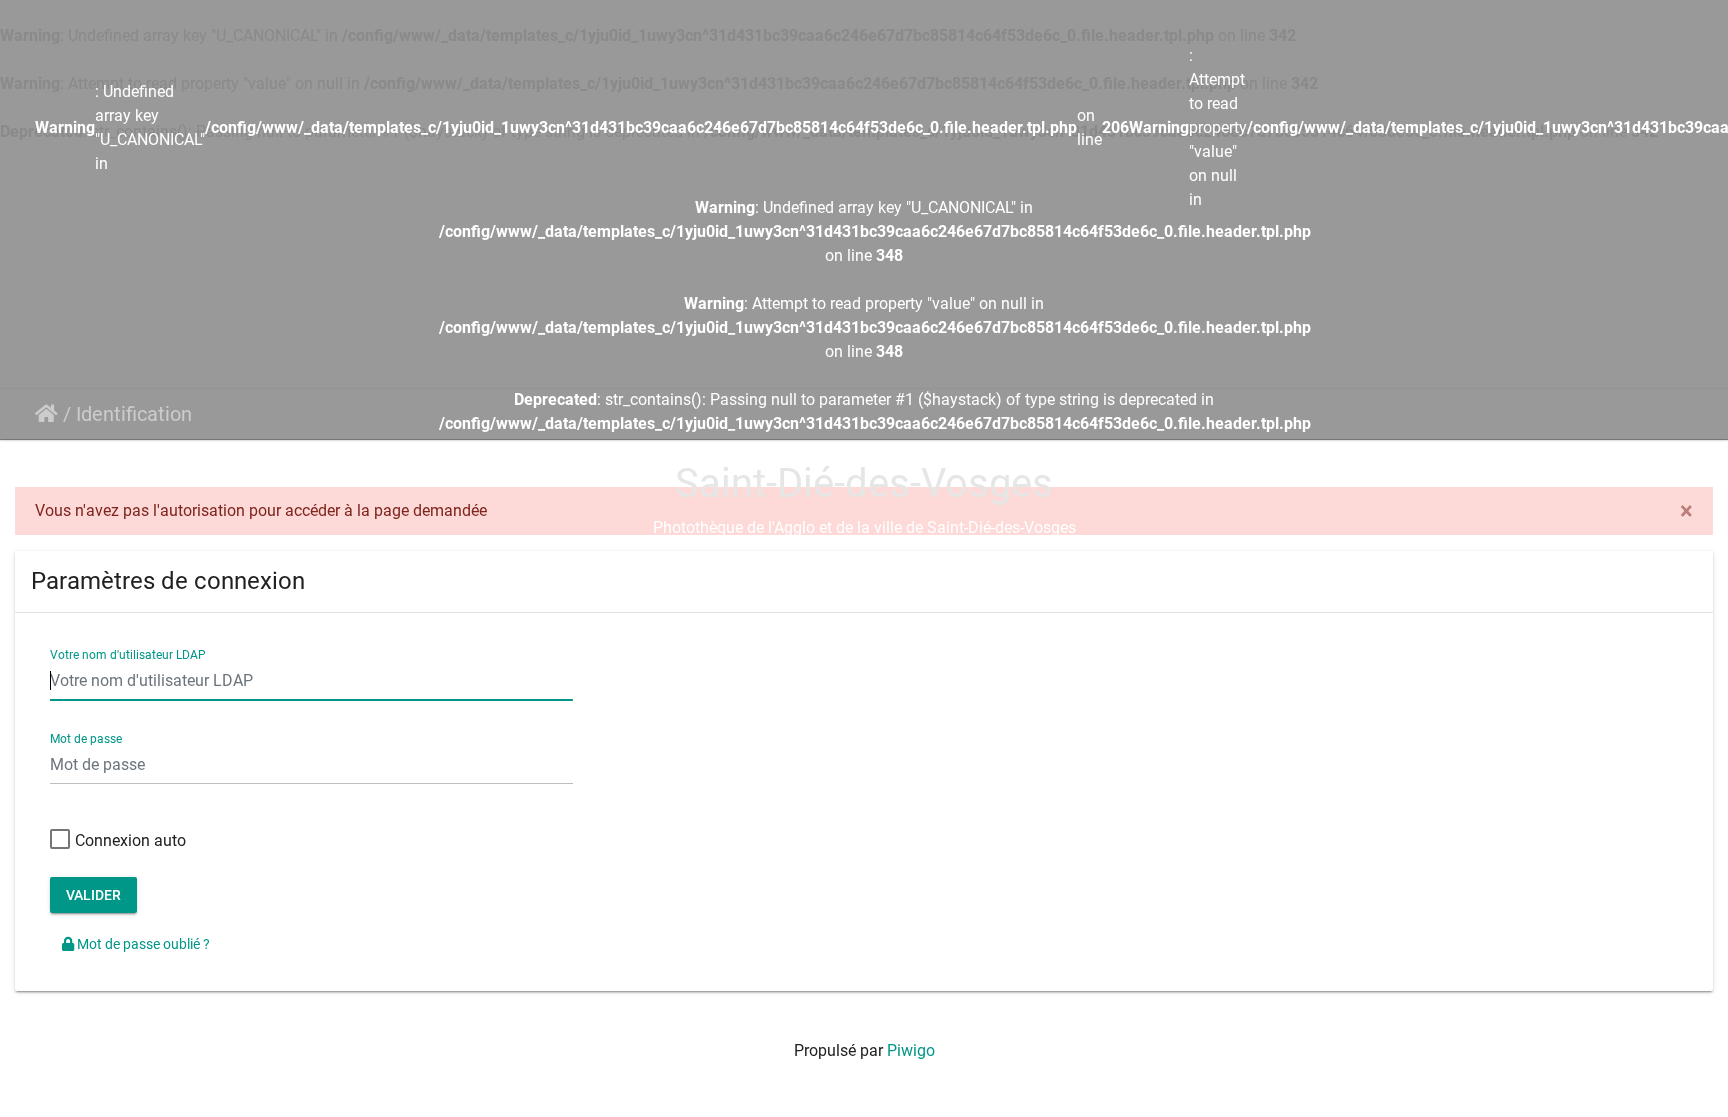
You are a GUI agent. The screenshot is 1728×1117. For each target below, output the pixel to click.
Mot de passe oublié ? (142, 944)
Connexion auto (130, 840)
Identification (134, 414)
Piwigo (911, 1050)
